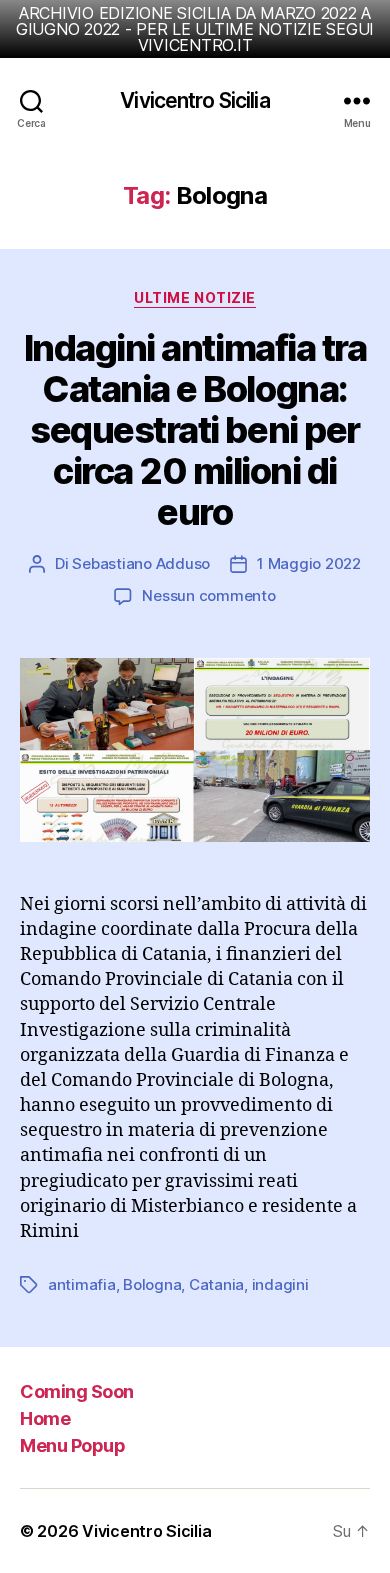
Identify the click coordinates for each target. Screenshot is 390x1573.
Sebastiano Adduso (141, 563)
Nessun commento (208, 595)
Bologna (152, 1284)
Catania (216, 1284)
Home (45, 1418)
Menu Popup (72, 1445)
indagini (280, 1284)
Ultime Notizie (194, 297)
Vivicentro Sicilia (194, 100)
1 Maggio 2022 (309, 563)
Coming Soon (77, 1391)
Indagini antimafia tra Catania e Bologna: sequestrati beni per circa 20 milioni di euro (195, 430)
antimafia (82, 1284)
